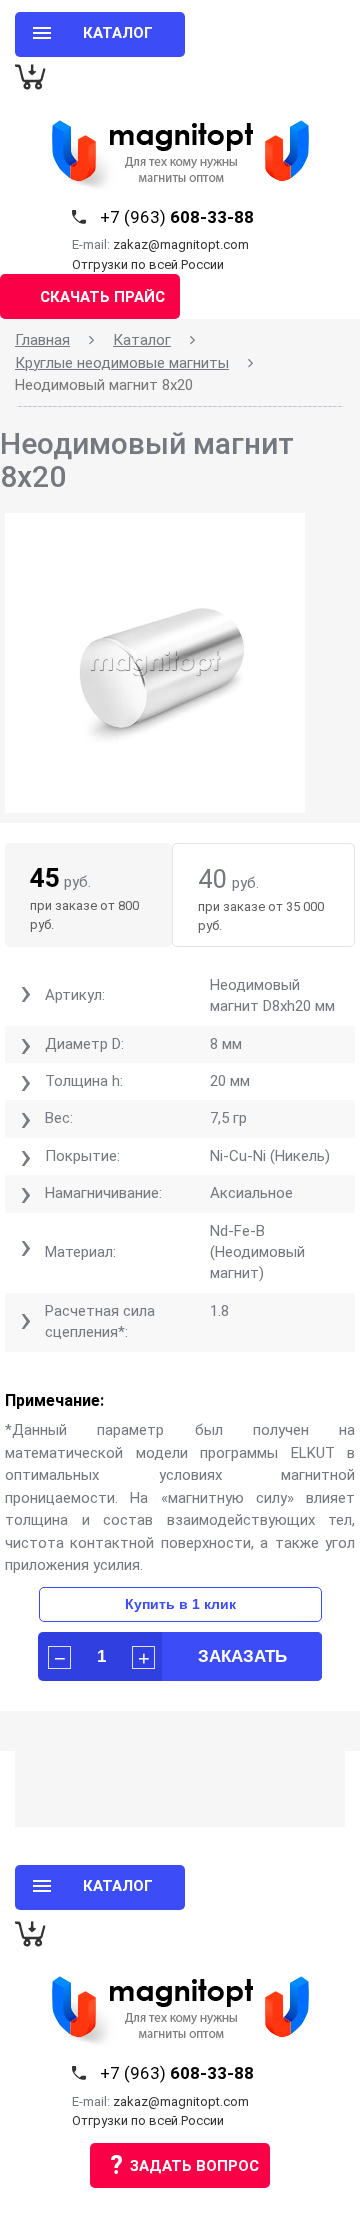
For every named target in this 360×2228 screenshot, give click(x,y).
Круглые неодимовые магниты (122, 363)
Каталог (142, 340)
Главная (42, 340)
